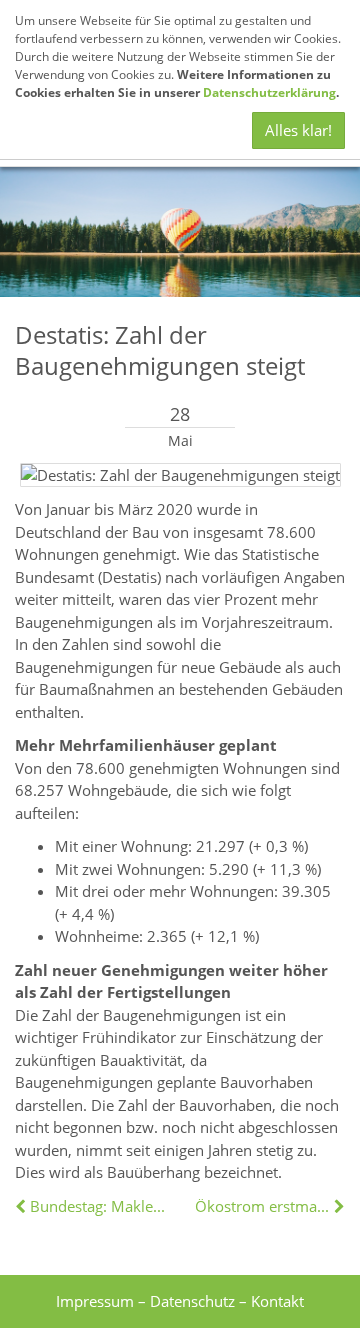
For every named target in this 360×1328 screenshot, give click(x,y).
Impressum (95, 1301)
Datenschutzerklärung (269, 92)
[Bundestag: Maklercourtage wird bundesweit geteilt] (22, 1206)
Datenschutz (192, 1301)
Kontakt (277, 1301)
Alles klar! (298, 130)
